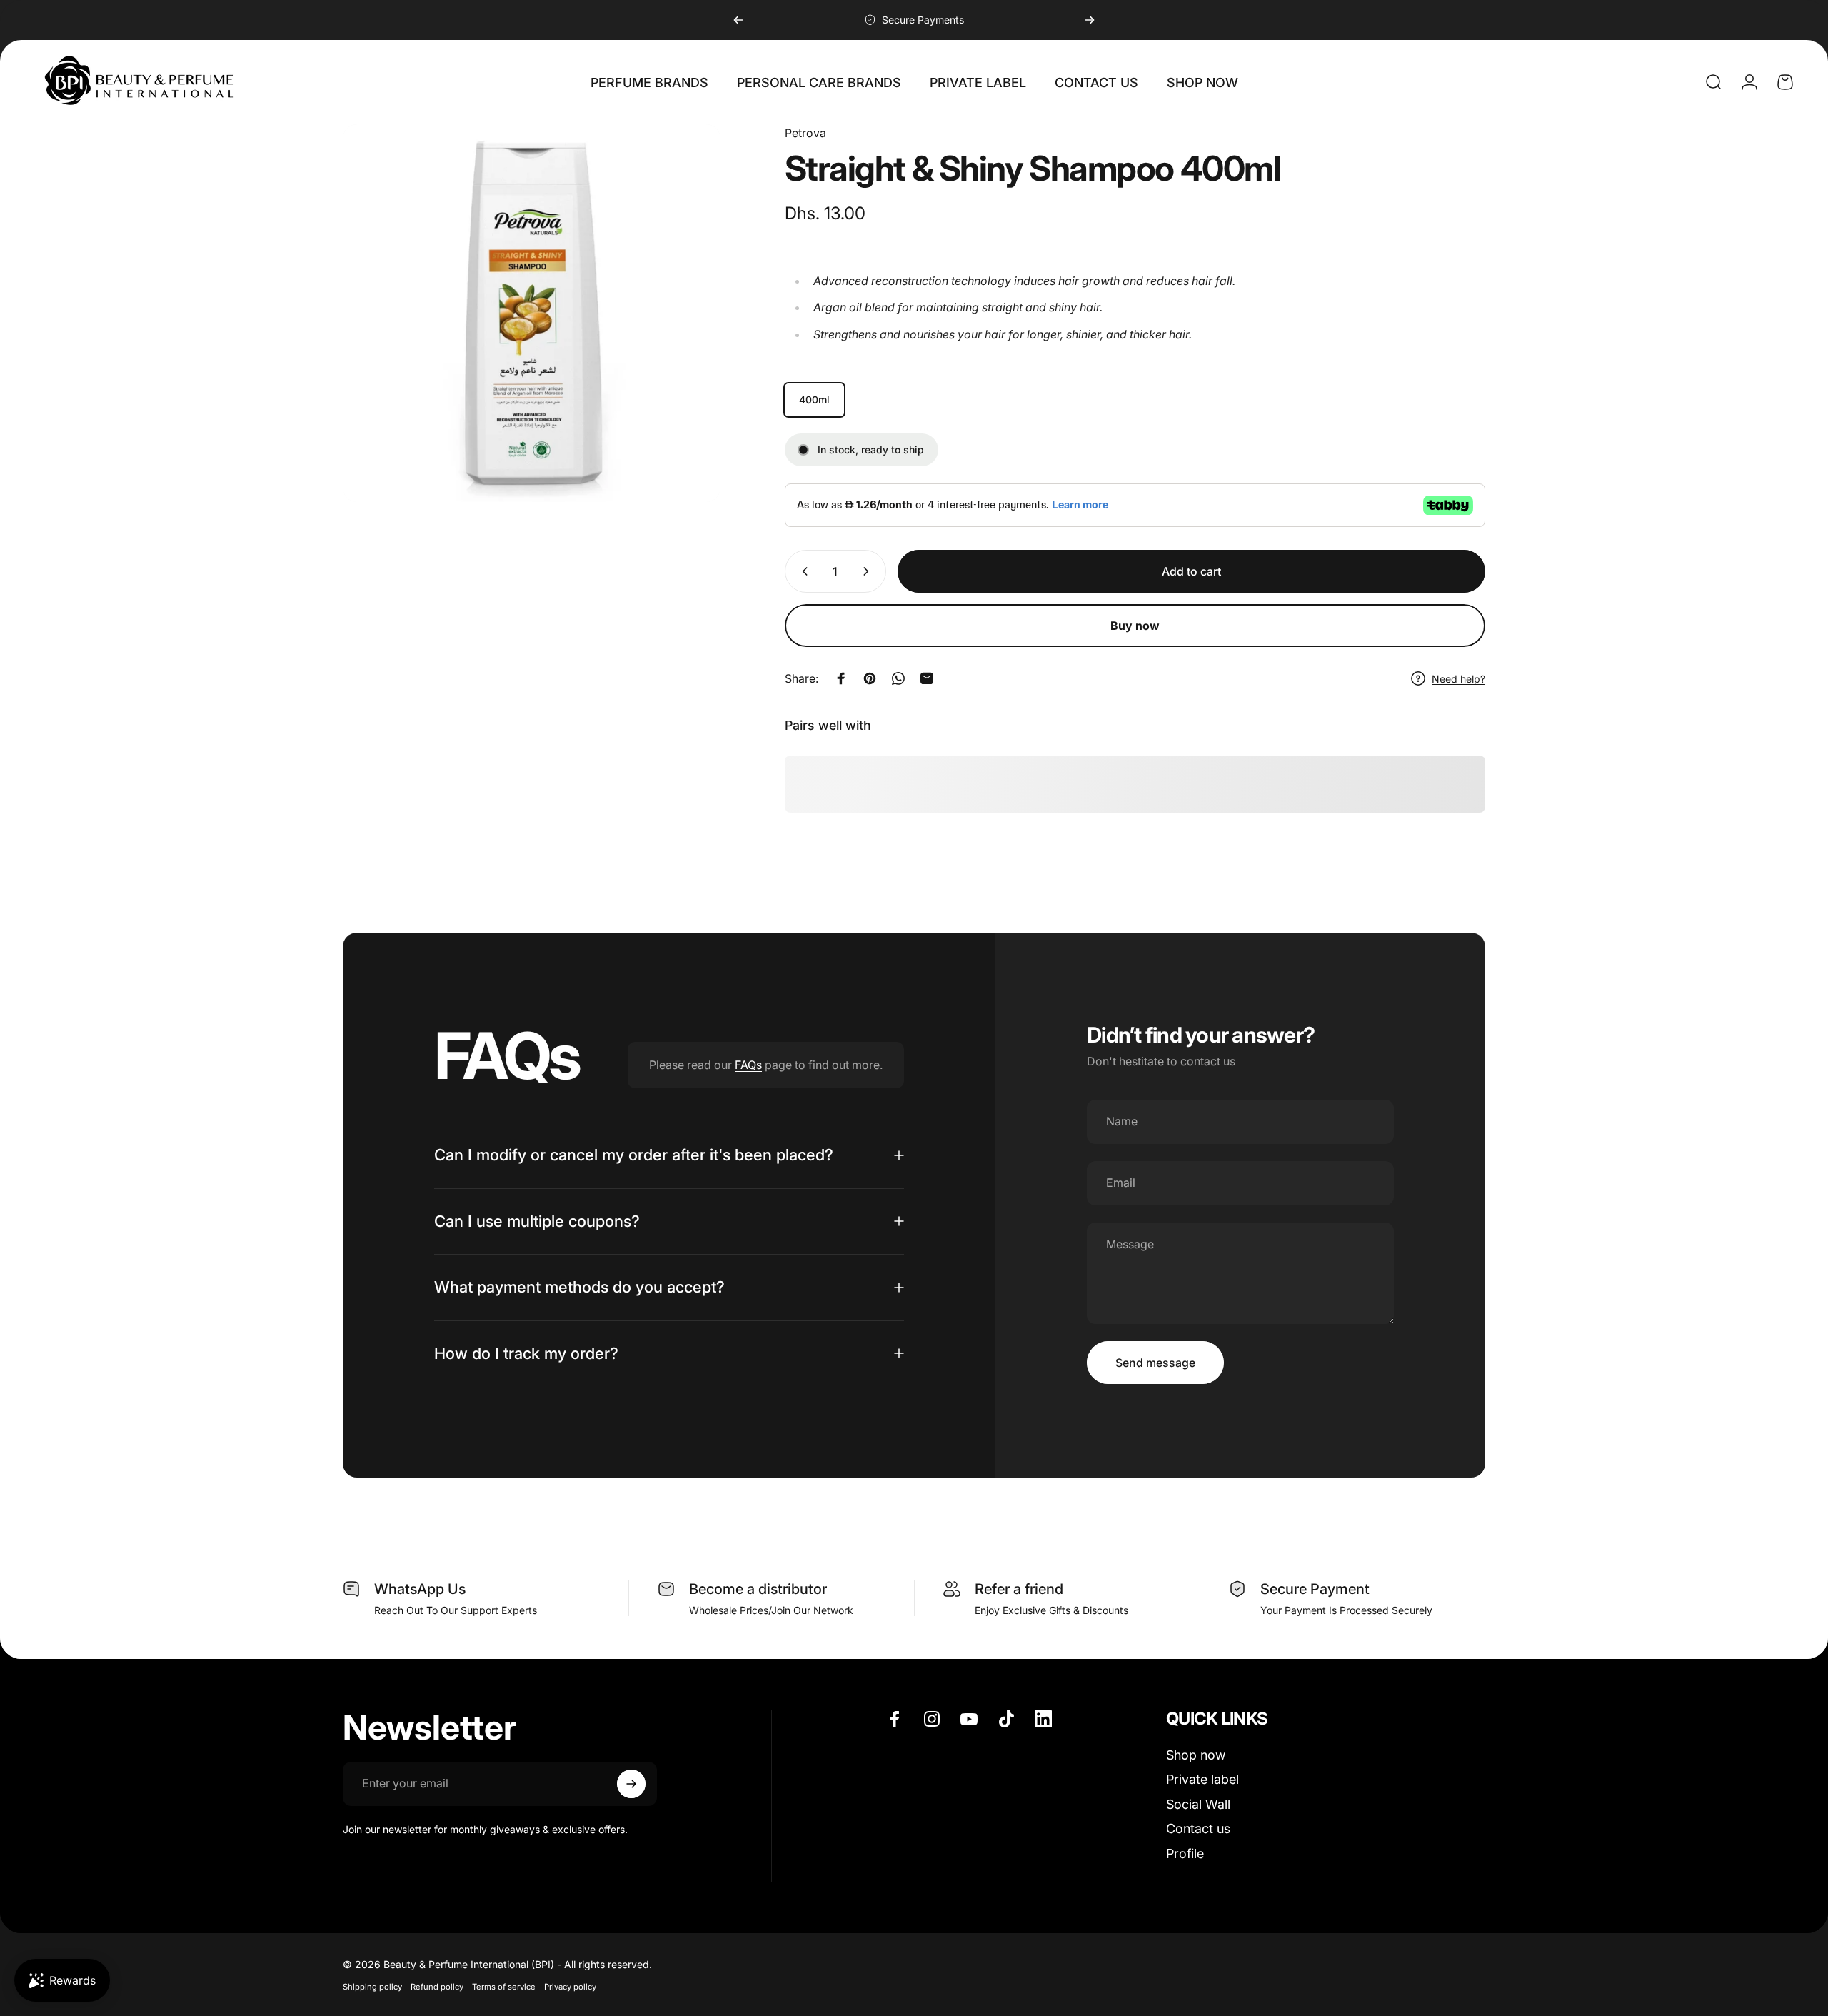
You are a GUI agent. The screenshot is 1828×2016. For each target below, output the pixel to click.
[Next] (1090, 20)
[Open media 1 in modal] (532, 313)
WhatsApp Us (420, 1589)
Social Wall (1198, 1804)
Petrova (805, 133)
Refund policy (437, 1987)
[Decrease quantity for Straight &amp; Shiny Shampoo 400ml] (802, 571)
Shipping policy (372, 1987)
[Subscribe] (631, 1784)
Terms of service (504, 1987)
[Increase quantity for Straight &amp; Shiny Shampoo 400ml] (869, 571)
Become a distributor (758, 1589)
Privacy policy (570, 1987)
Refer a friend (1019, 1589)
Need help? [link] (1458, 679)
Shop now (1196, 1755)
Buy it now (1135, 626)
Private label (1202, 1780)
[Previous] (738, 20)
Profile (1185, 1854)
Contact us (1198, 1829)
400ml (814, 400)
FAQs (748, 1065)
